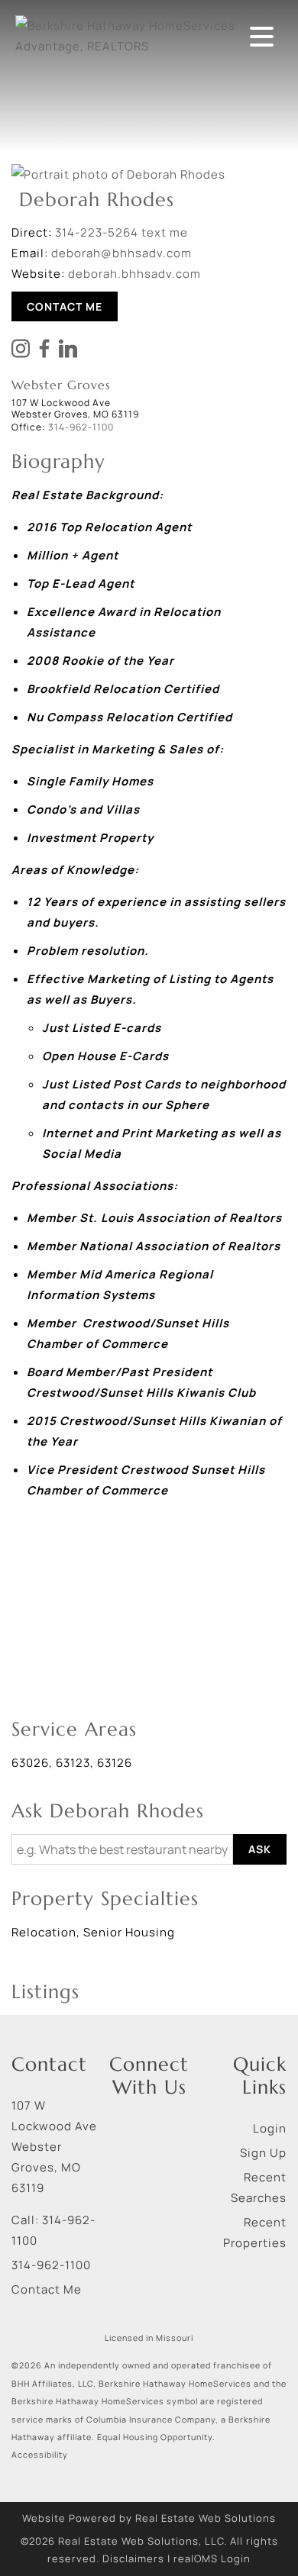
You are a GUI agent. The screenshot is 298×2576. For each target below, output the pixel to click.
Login (270, 2128)
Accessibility (40, 2455)
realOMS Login (212, 2558)
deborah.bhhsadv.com (134, 274)
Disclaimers (133, 2558)
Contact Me (65, 306)
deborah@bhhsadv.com (121, 253)
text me (165, 232)
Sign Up (263, 2153)
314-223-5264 (97, 232)
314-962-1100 (51, 2265)
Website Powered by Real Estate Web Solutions (149, 2518)
